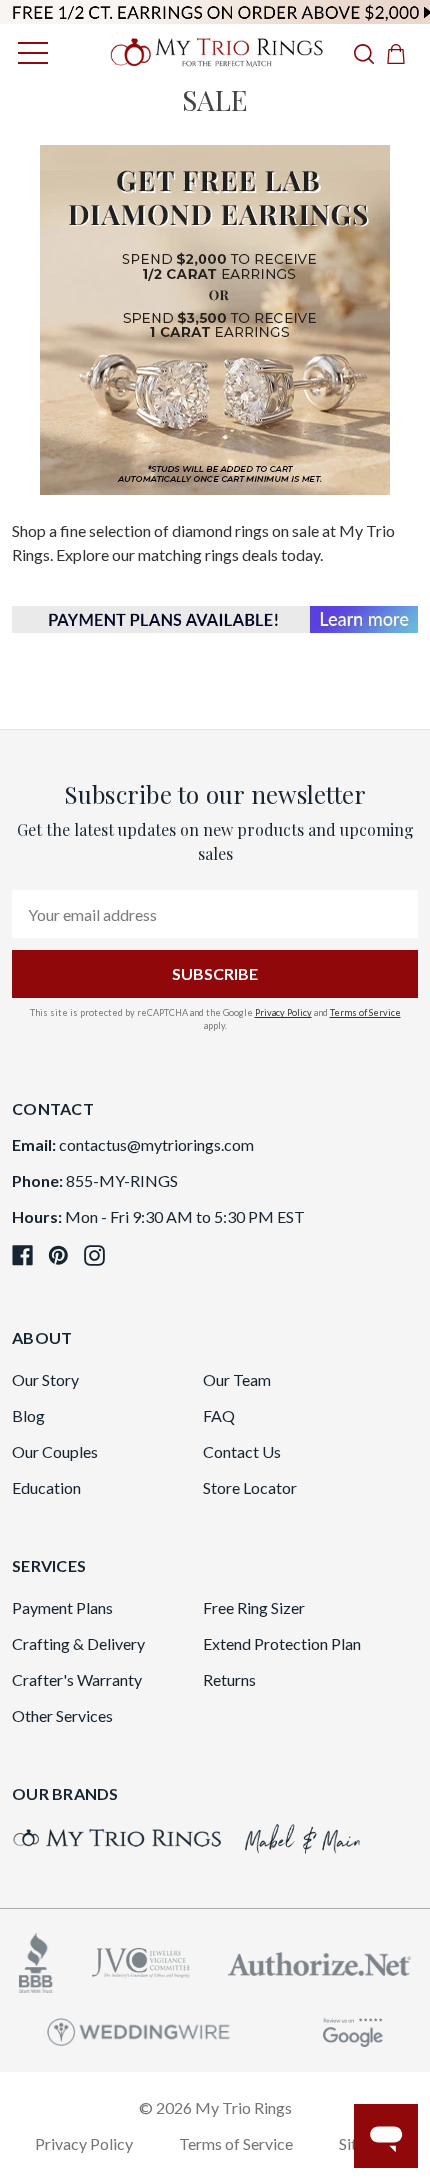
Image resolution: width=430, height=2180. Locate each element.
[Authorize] (319, 1961)
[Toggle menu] (27, 52)
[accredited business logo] (36, 1960)
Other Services (62, 1715)
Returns (229, 1679)
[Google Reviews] (353, 2029)
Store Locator (250, 1487)
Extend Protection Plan (282, 1643)
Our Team (237, 1379)
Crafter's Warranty (77, 1679)
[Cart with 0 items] (402, 53)
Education (46, 1487)
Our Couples (55, 1451)
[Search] (364, 53)
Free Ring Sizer (254, 1607)
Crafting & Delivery (78, 1643)
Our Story (45, 1379)
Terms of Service (365, 1012)
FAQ (219, 1415)
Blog (28, 1415)
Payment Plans (62, 1607)
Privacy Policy (283, 1012)
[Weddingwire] (138, 2029)
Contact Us (242, 1451)
